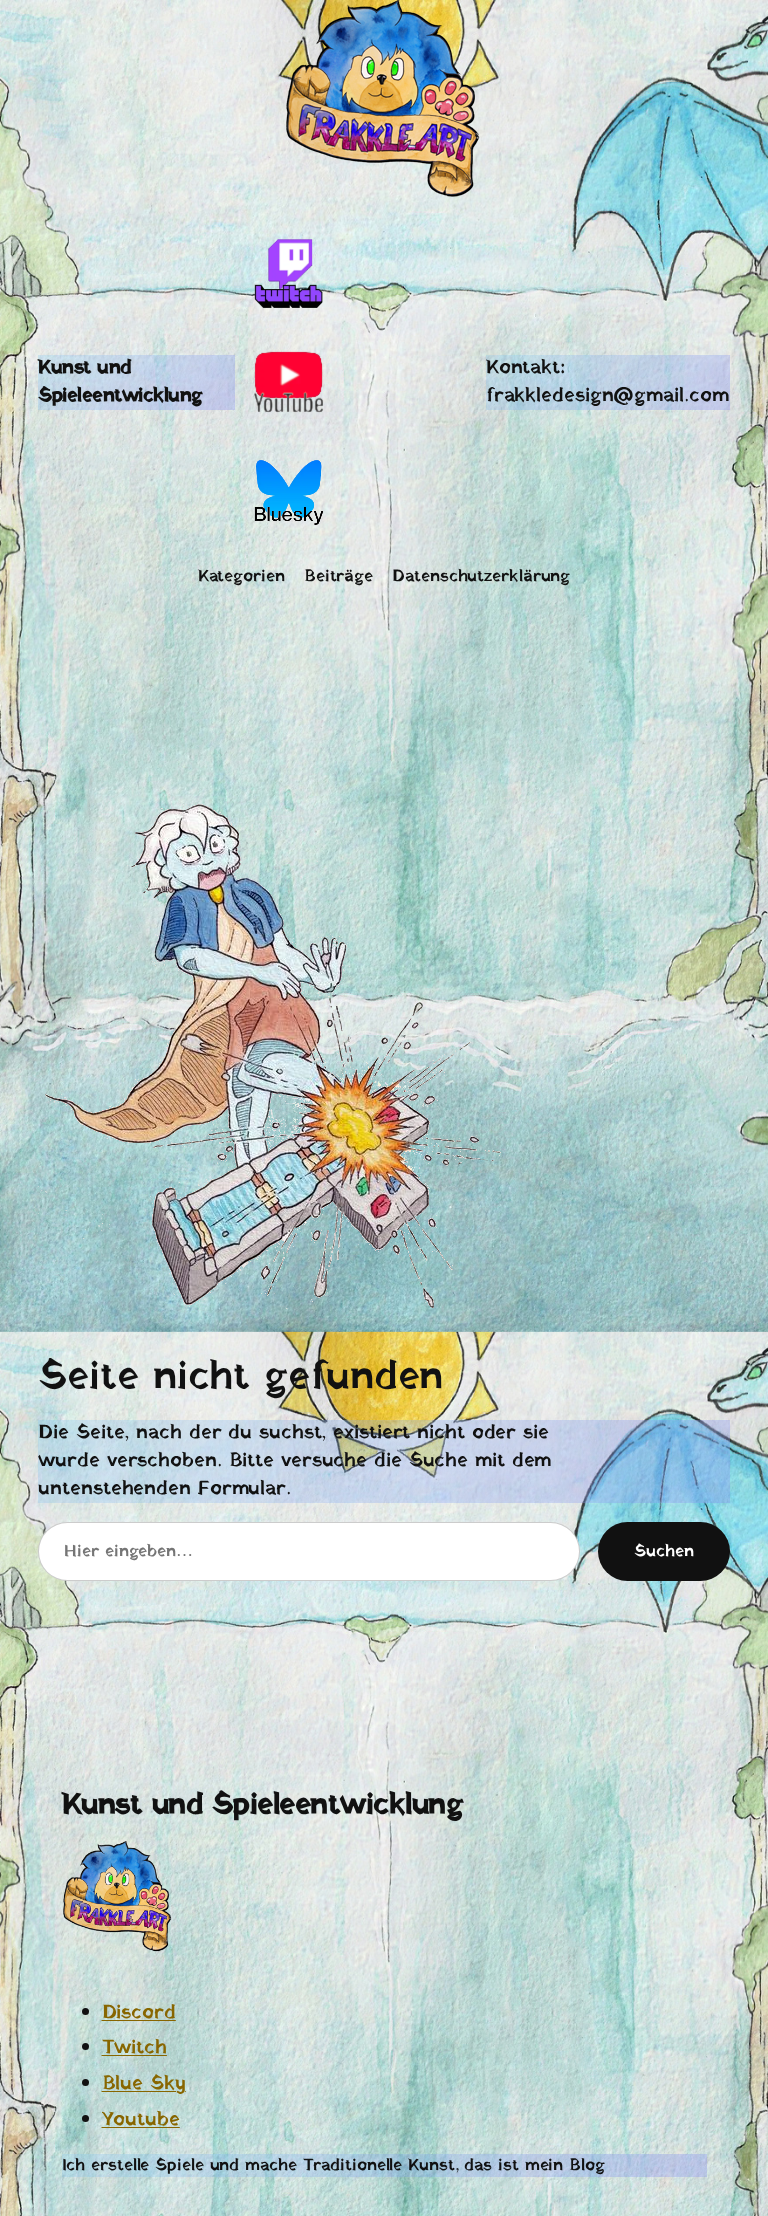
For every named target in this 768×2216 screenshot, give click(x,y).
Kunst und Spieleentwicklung (120, 382)
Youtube (141, 2120)
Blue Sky (144, 2084)
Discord (139, 2013)
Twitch (134, 2048)
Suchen (663, 1551)
